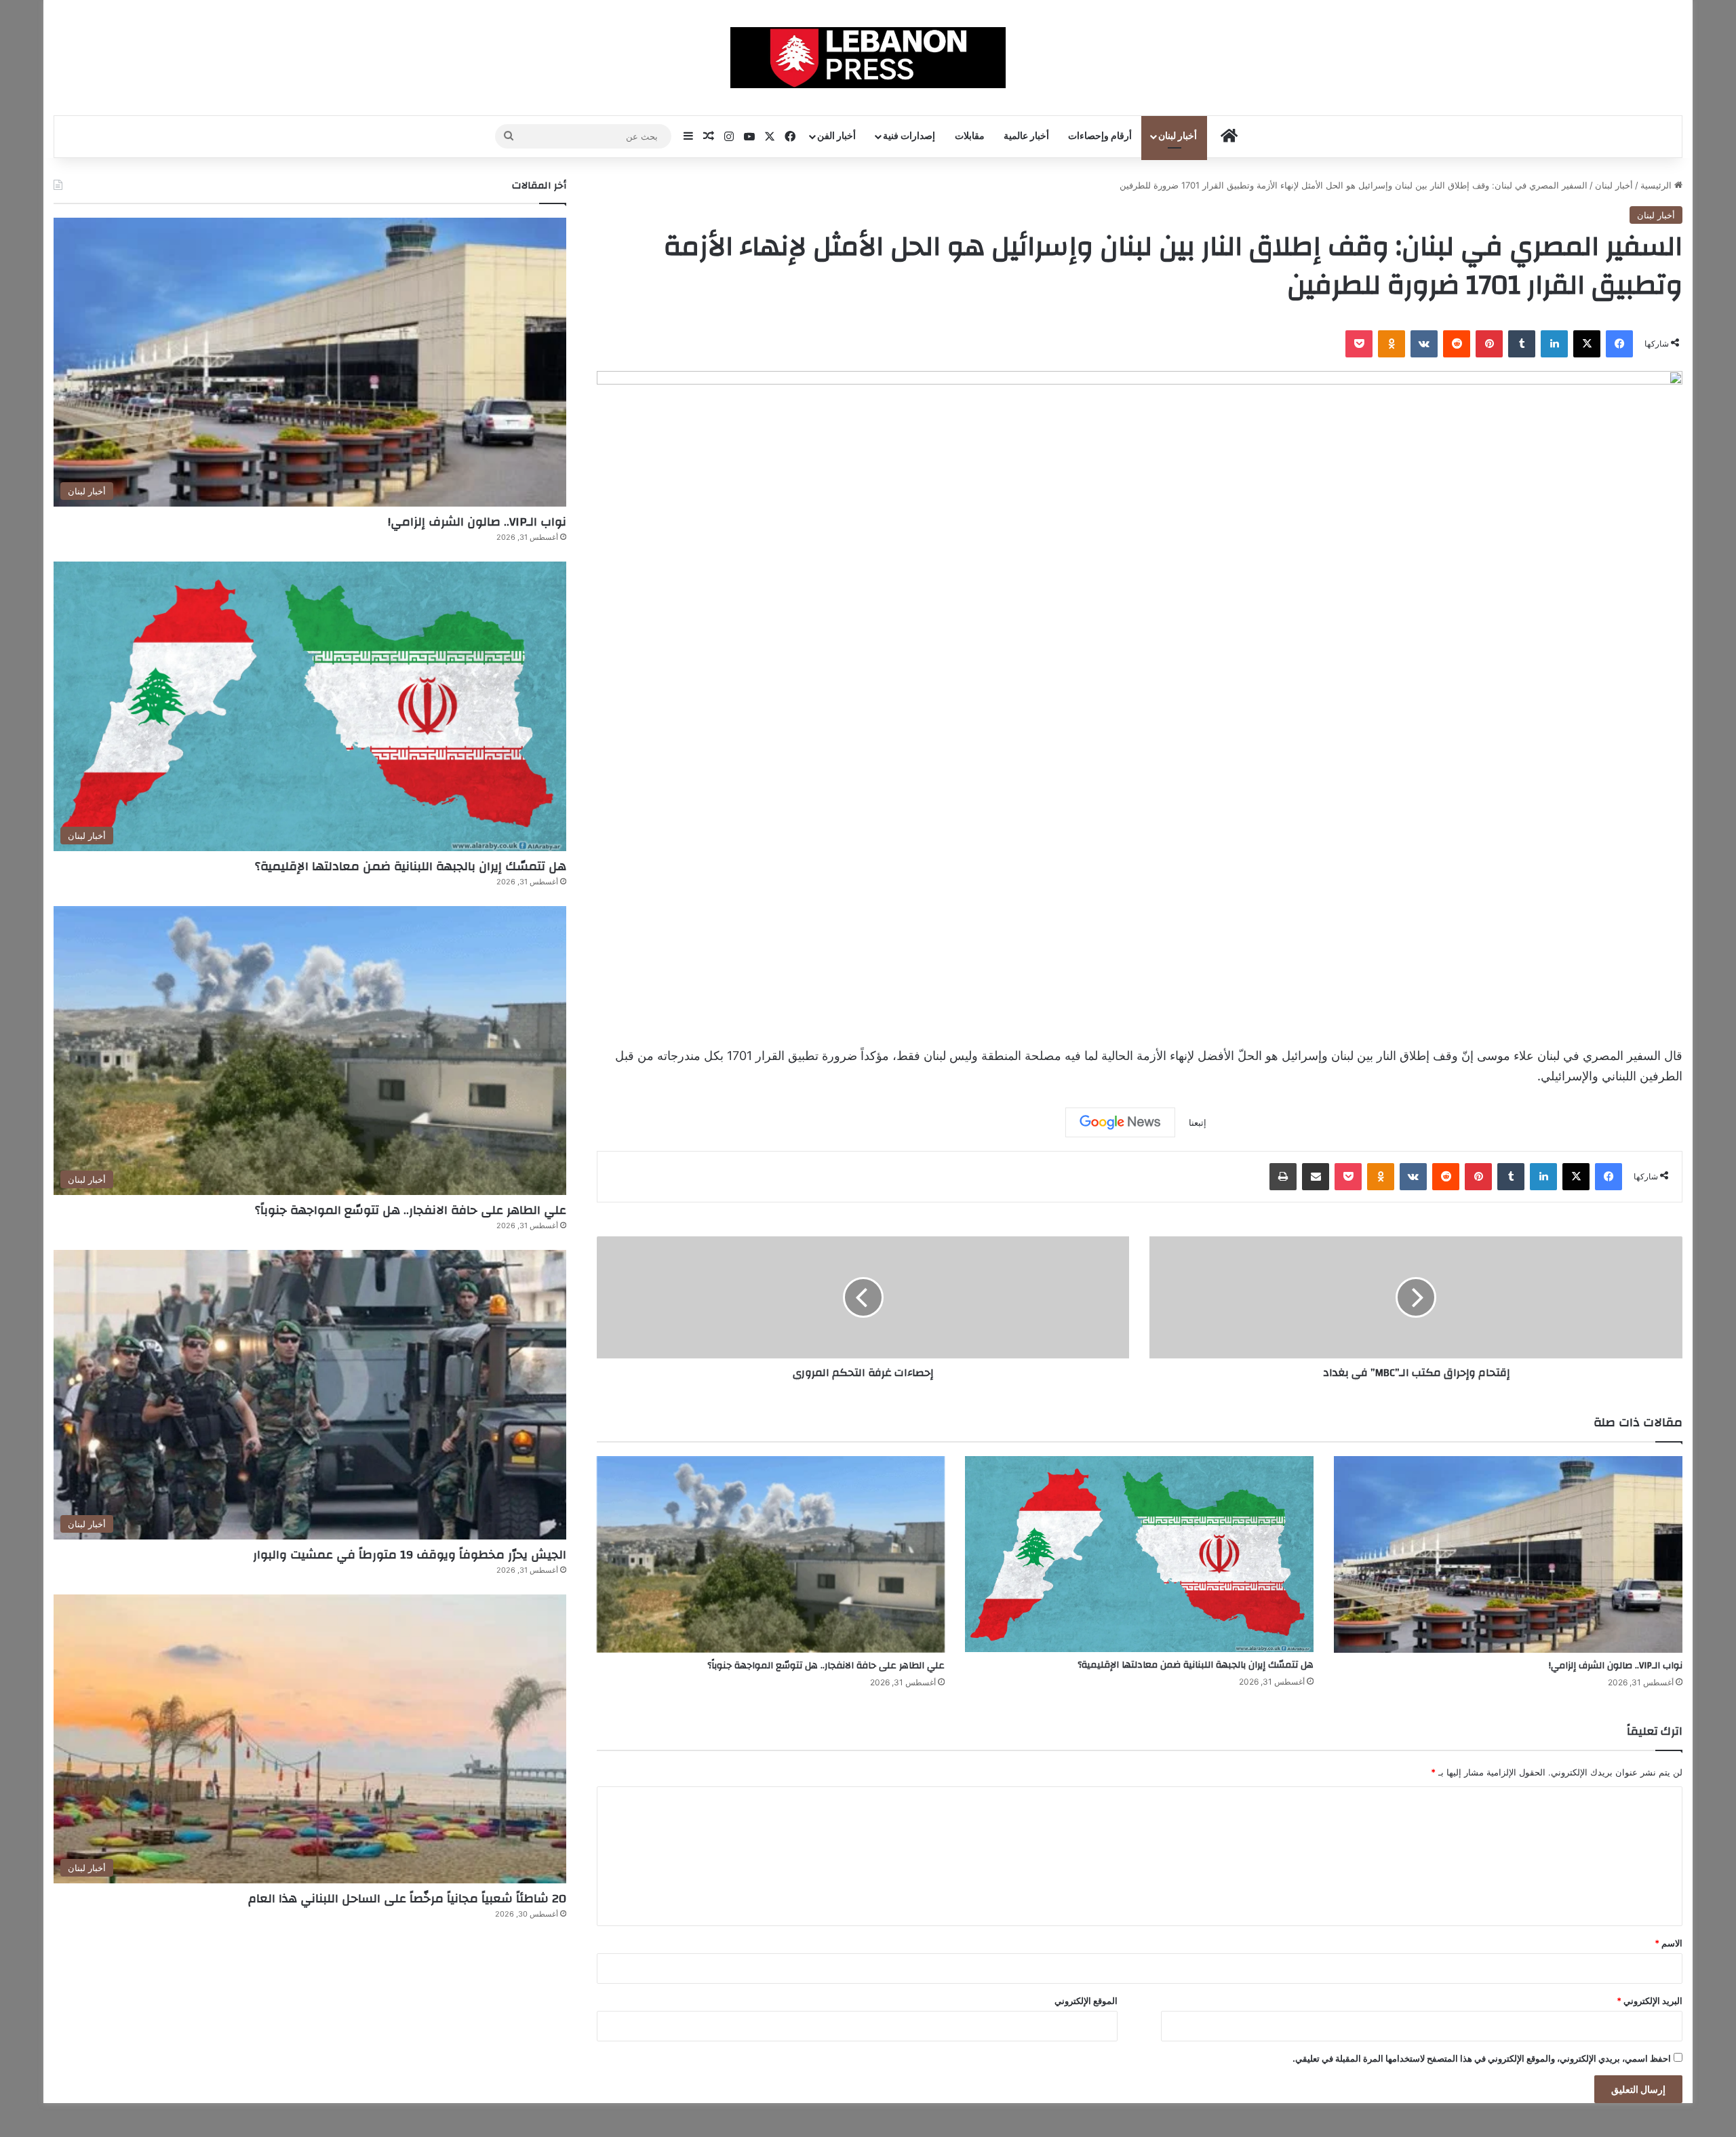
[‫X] (1587, 344)
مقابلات (970, 136)
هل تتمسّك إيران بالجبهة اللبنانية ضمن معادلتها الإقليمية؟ (1196, 1665)
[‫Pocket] (1359, 344)
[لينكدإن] (1554, 344)
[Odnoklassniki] (1392, 344)
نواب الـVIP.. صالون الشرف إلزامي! (1616, 1666)
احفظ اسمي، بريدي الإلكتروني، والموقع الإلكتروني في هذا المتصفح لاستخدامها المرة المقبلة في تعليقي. (1482, 2058)
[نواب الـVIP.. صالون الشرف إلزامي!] (1508, 1554)
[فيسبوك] (1619, 344)
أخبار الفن (836, 136)
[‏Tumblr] (1522, 344)
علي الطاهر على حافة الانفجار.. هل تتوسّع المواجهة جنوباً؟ (826, 1666)
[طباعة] (1283, 1177)
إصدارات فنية (909, 136)
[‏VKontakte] (1424, 344)
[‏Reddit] (1457, 344)
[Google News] (1120, 1122)
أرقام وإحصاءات (1100, 136)
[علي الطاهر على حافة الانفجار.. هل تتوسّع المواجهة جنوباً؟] (771, 1554)
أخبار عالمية (1026, 136)
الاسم (1669, 1943)
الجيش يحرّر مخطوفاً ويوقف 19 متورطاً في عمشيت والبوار (410, 1555)
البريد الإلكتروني (1650, 2001)
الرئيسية (1657, 185)
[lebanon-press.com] (868, 58)
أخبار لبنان (1178, 136)
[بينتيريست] (1489, 344)
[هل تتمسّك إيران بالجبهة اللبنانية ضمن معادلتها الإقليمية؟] (1139, 1554)
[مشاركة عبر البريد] (1316, 1177)
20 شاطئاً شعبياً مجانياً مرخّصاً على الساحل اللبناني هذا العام (407, 1899)
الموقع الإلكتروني (1086, 2001)
